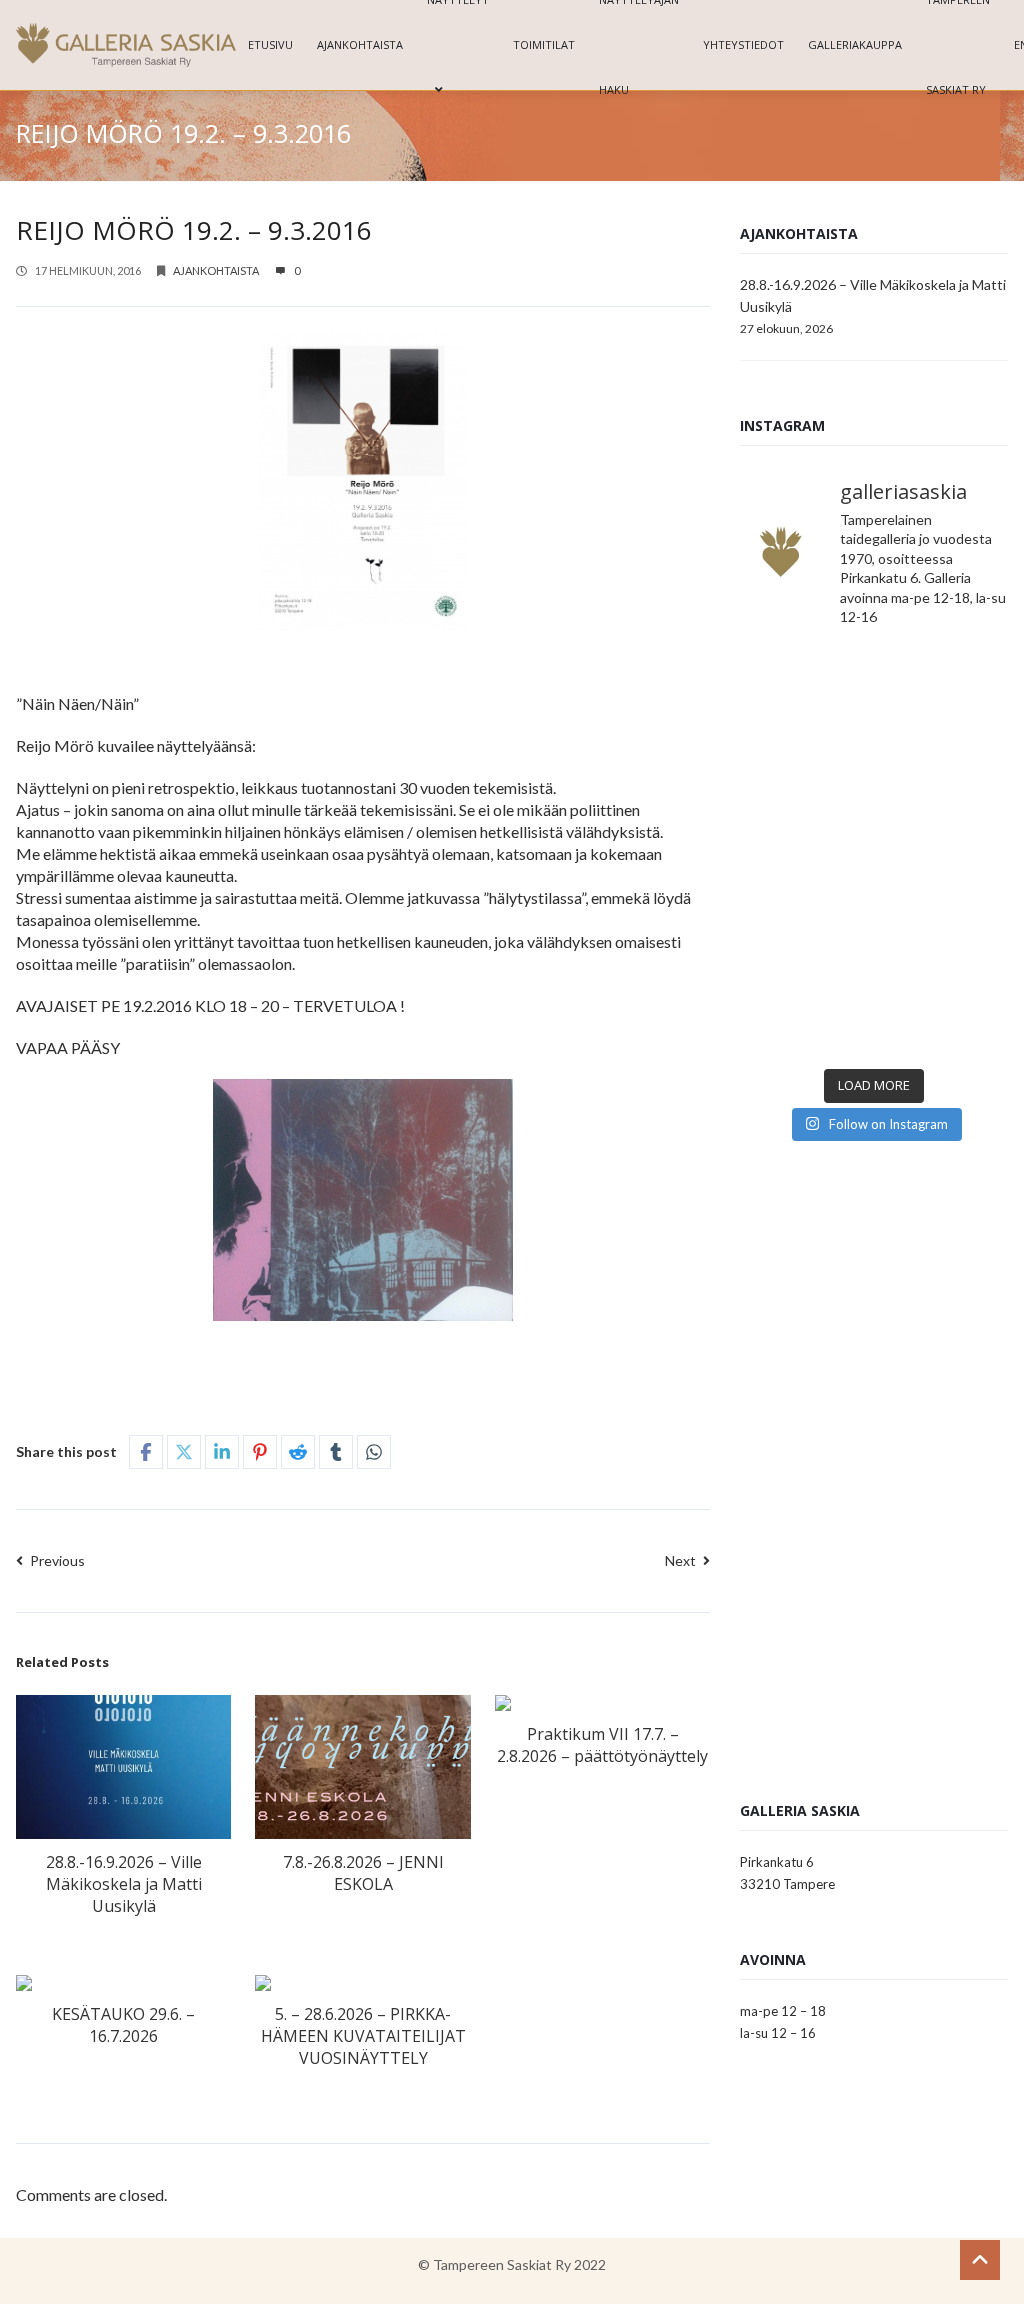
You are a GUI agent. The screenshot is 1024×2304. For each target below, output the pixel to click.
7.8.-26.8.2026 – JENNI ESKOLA (363, 1873)
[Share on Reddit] (298, 1452)
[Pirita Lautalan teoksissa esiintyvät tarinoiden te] (943, 1016)
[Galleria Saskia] (126, 45)
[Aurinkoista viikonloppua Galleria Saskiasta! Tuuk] (804, 769)
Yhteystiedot (743, 44)
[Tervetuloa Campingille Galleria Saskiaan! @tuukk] (943, 769)
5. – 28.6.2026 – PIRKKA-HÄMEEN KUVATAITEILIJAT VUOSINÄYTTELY (363, 2036)
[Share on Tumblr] (336, 1452)
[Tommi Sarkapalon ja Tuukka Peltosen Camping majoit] (804, 851)
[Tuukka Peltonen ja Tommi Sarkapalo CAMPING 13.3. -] (804, 687)
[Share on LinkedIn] (222, 1452)
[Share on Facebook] (146, 1452)
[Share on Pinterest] (260, 1452)
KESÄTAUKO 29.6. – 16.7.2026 (123, 2025)
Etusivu (270, 44)
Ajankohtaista (360, 44)
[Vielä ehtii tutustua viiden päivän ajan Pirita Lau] (804, 1016)
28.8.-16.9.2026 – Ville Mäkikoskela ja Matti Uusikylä (124, 1884)
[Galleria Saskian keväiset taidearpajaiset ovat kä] (804, 934)
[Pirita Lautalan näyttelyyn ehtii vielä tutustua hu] (943, 934)
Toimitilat (544, 44)
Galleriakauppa (855, 44)
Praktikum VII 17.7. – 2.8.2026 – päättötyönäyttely (602, 1745)
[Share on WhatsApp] (374, 1452)
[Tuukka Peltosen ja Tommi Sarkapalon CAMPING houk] (943, 687)
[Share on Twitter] (184, 1452)
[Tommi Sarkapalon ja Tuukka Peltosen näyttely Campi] (943, 851)
